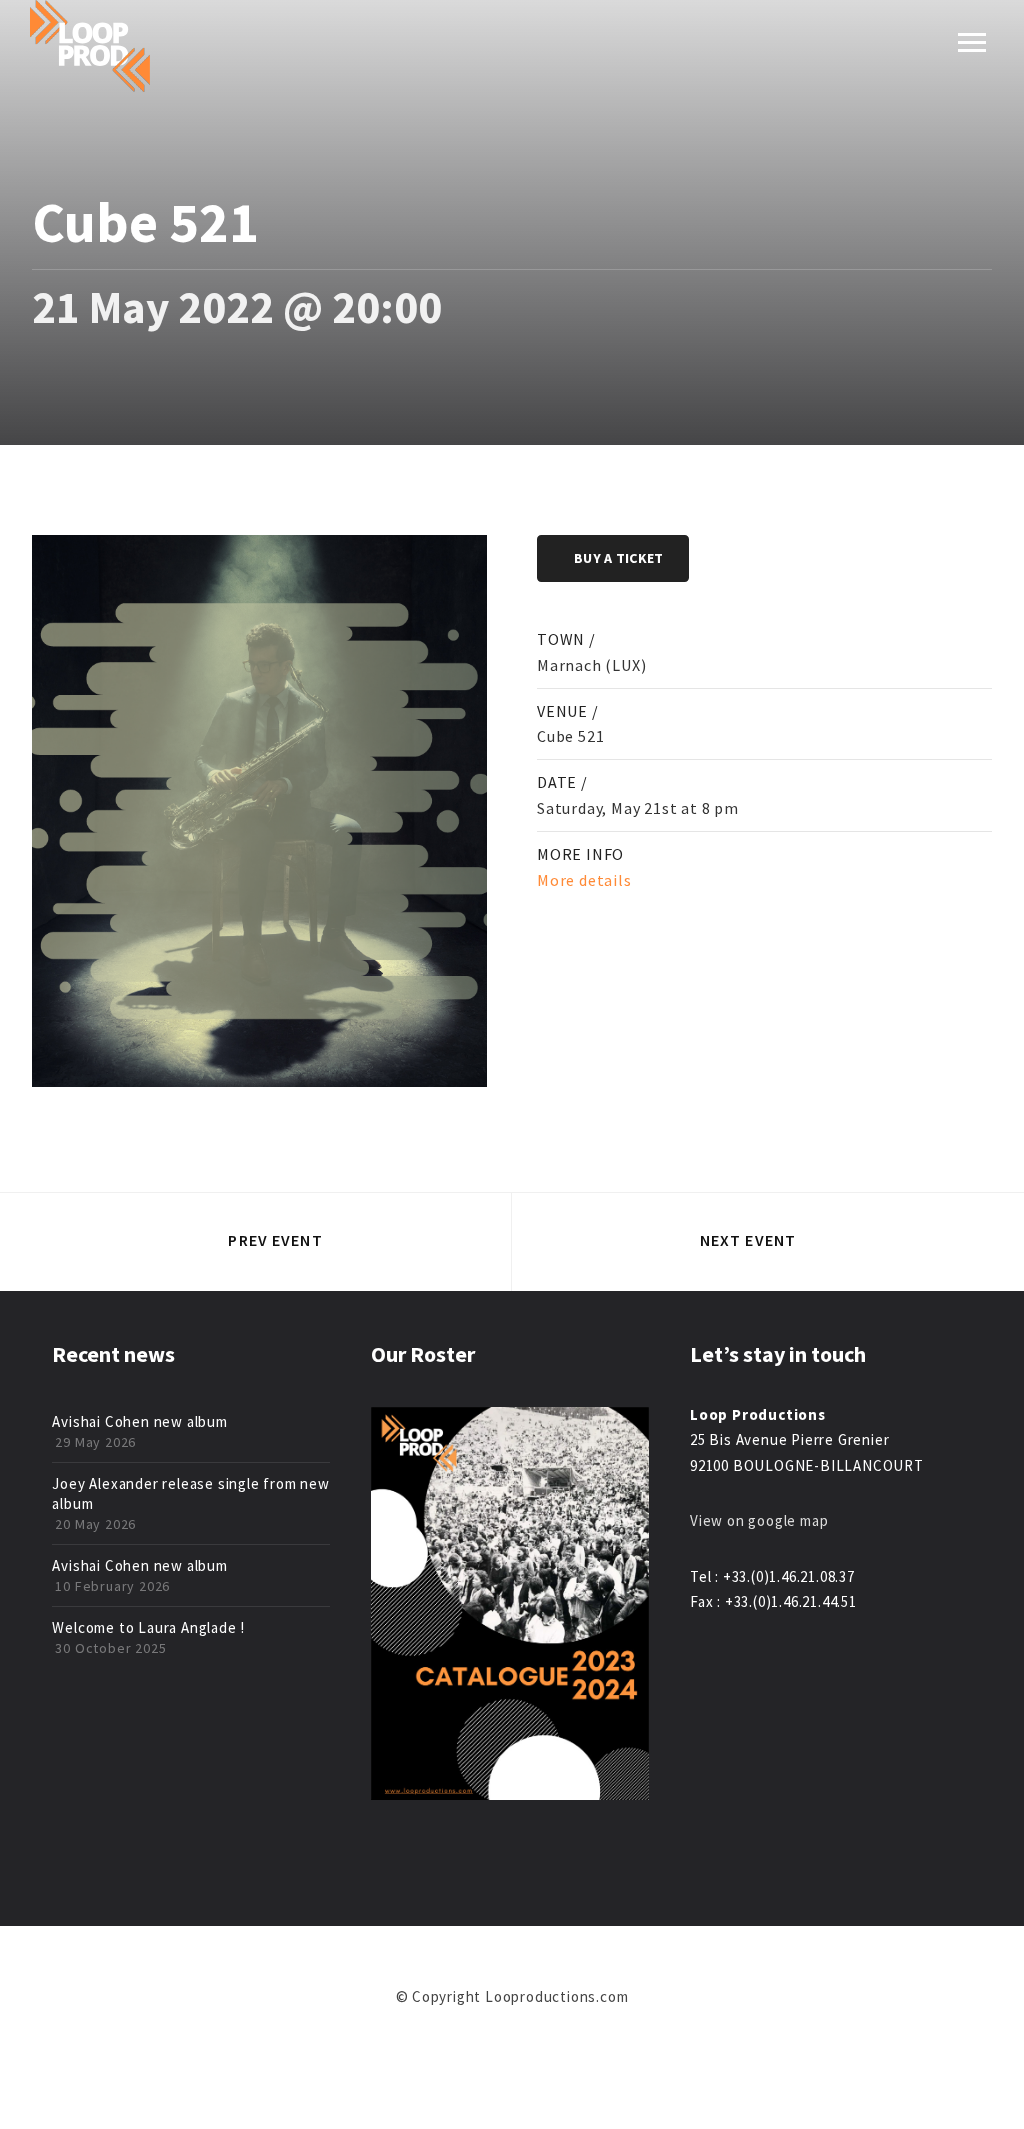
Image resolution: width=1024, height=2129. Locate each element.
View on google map (759, 1520)
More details (584, 880)
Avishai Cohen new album (139, 1421)
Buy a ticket (618, 558)
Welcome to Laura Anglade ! (148, 1627)
